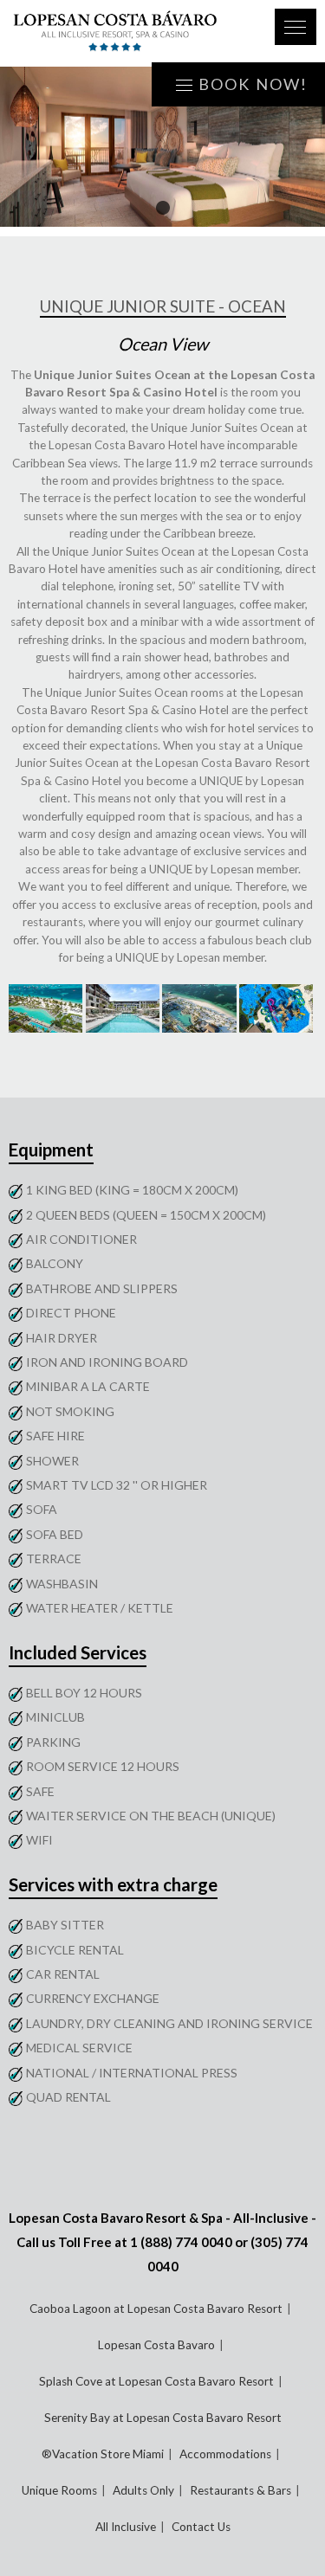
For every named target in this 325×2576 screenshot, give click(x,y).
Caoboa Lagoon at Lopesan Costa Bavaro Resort (156, 2309)
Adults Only (143, 2490)
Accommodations (225, 2454)
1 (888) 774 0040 (181, 2242)
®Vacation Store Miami (103, 2454)
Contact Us (201, 2527)
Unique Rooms (59, 2490)
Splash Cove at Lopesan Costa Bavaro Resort (156, 2381)
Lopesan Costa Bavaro (156, 2345)
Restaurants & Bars (240, 2490)
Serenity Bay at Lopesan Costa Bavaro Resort (163, 2418)
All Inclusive (126, 2527)
